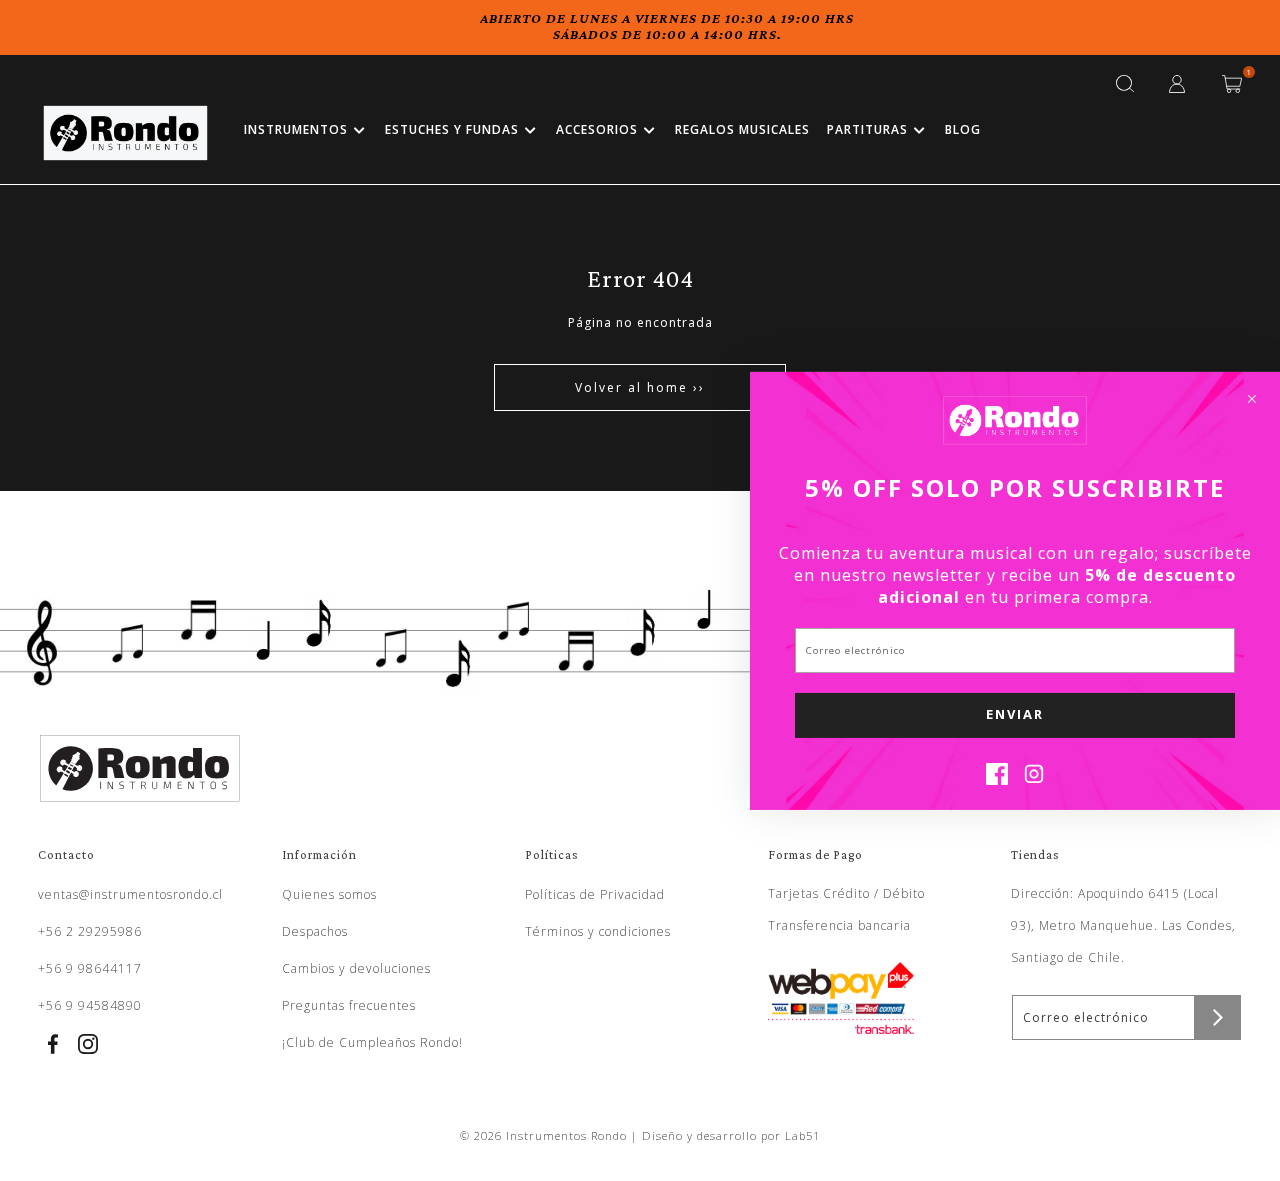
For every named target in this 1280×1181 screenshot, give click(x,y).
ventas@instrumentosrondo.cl (130, 894)
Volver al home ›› (640, 387)
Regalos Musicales (742, 129)
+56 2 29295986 (90, 931)
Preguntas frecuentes (349, 1005)
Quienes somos (329, 894)
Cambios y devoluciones (356, 968)
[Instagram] (1034, 779)
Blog (963, 129)
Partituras (867, 129)
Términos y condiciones (598, 931)
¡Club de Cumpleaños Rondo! (372, 1042)
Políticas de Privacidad (595, 894)
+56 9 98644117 (90, 968)
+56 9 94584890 (90, 1005)
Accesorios (597, 129)
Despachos (315, 931)
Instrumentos (296, 129)
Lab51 (802, 1135)
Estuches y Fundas (452, 129)
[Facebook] (997, 779)
